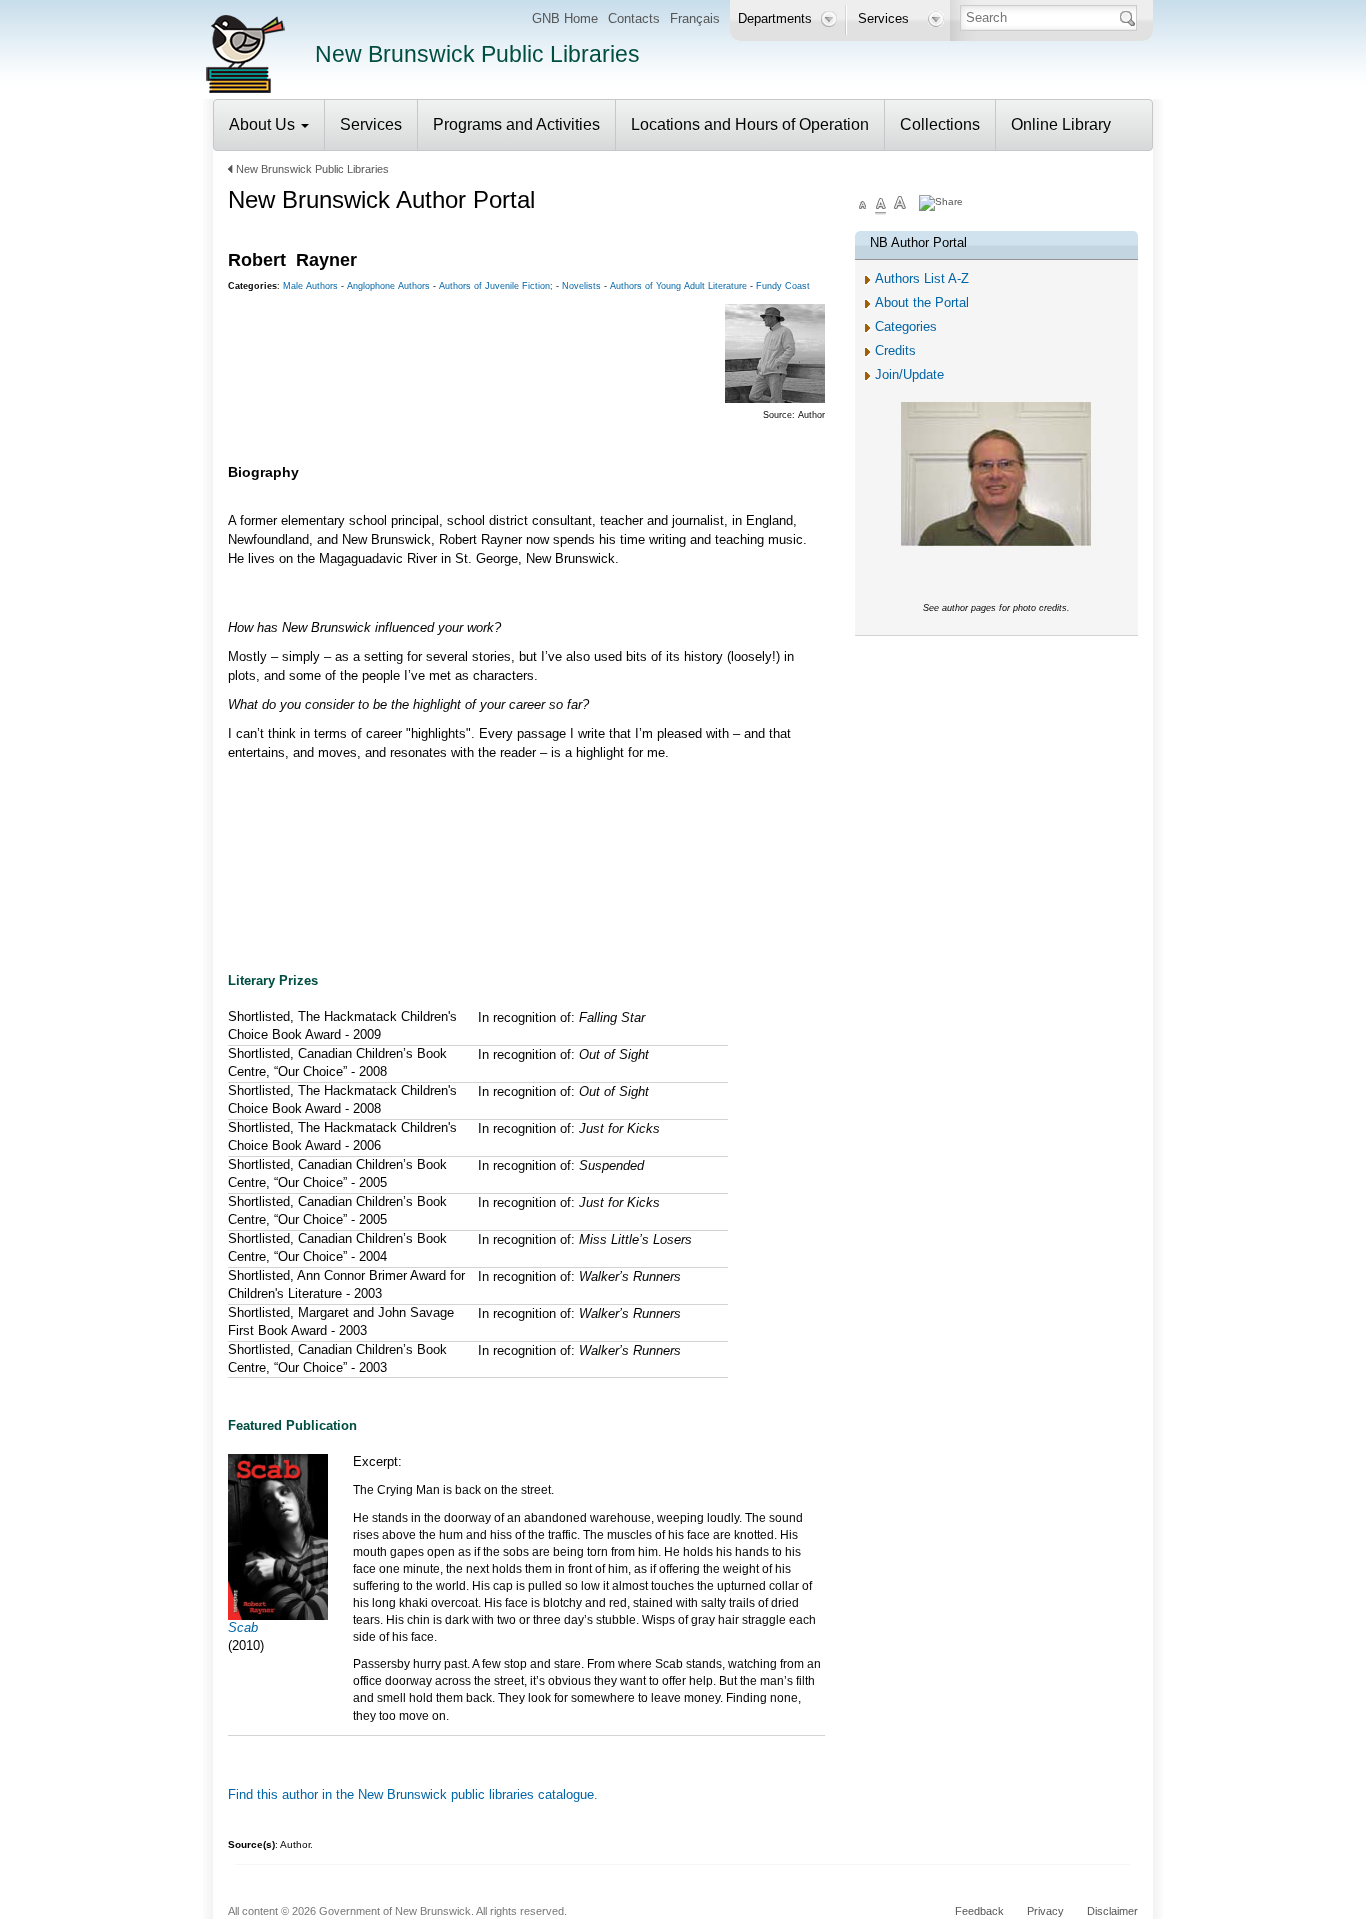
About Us (264, 124)
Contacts (634, 18)
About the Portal (922, 302)
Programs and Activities (516, 124)
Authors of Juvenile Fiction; (496, 286)
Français (695, 18)
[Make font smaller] (863, 205)
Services (371, 124)
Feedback (979, 1911)
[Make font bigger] (900, 205)
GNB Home (565, 18)
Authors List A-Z (922, 278)
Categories (906, 326)
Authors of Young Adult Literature (678, 286)
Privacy (1045, 1911)
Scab (243, 1628)
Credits (895, 350)
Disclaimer (1112, 1911)
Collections (940, 124)
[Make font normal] (881, 205)
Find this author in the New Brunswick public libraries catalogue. (413, 1794)
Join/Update (909, 374)
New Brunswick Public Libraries (312, 169)
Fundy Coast (783, 286)
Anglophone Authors (388, 286)
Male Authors (310, 286)
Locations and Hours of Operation (750, 124)
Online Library (1061, 124)
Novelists (581, 286)
